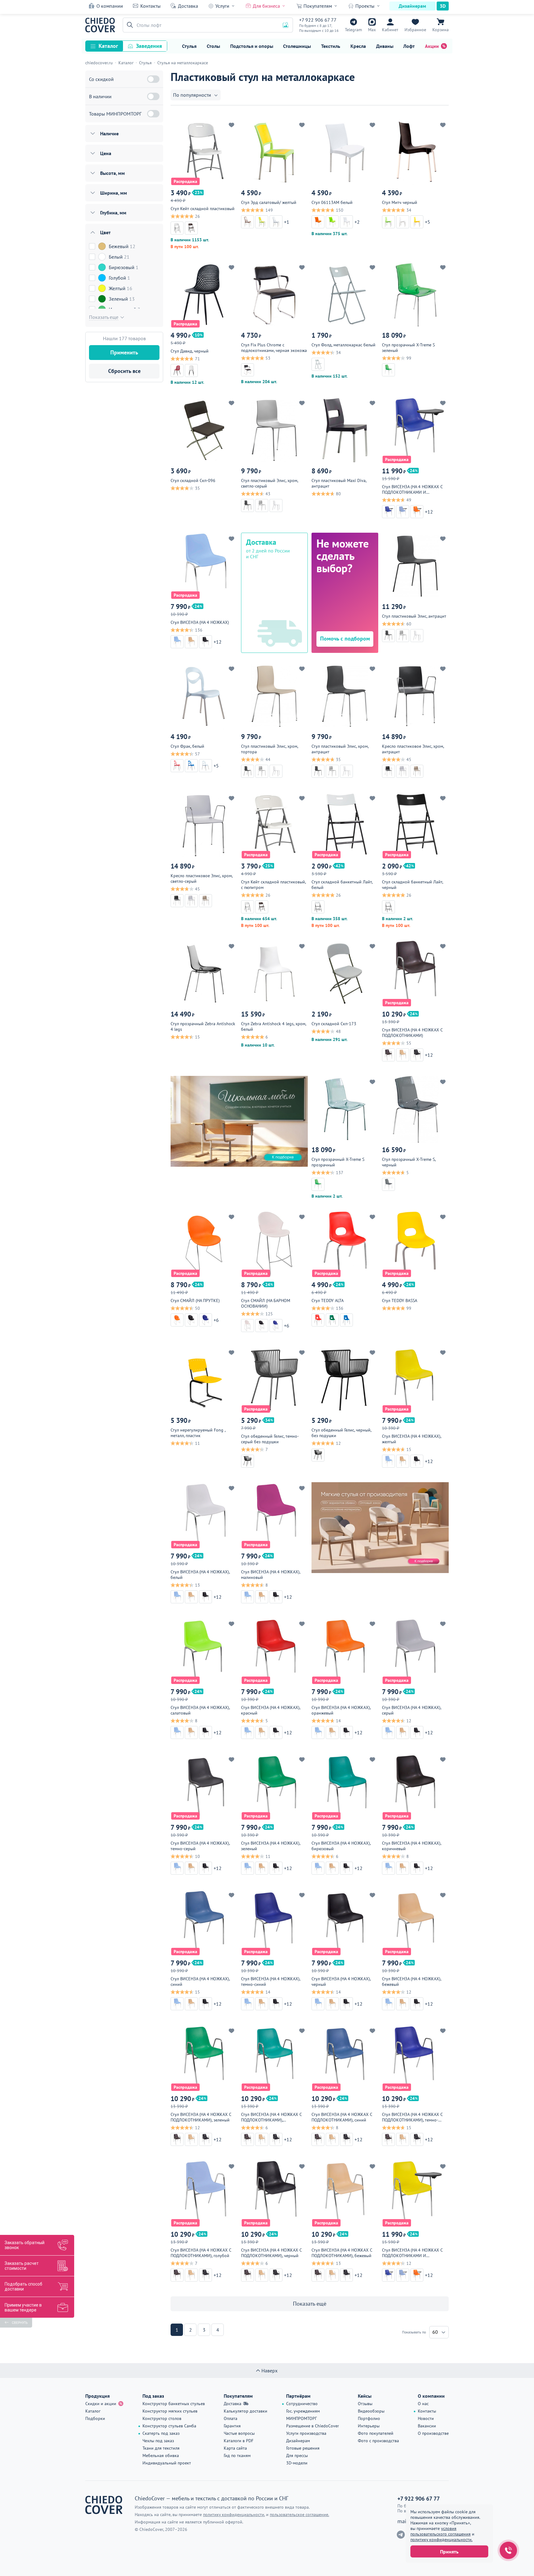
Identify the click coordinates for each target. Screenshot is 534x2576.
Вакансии (427, 2426)
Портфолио (369, 2418)
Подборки (95, 2418)
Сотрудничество (302, 2404)
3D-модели (297, 2463)
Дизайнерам (412, 6)
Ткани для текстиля (161, 2448)
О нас (423, 2404)
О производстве (433, 2433)
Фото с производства (378, 2441)
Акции (432, 46)
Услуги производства (306, 2433)
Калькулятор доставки (246, 2411)
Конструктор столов (162, 2418)
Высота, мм (112, 173)
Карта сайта (235, 2448)
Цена (106, 153)
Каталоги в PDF (239, 2441)
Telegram (353, 30)
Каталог (108, 46)
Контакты (150, 6)
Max (372, 30)
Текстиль (331, 46)
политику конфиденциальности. (441, 2540)
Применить (124, 352)
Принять (449, 2552)
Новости (426, 2418)
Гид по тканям (237, 2455)
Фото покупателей (376, 2433)
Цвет (105, 232)
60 (435, 2332)
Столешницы (297, 46)
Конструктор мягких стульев (170, 2411)
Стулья (189, 46)
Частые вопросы (239, 2433)
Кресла (358, 46)
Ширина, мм (114, 193)
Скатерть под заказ (161, 2433)
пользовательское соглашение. (299, 2515)
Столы (213, 46)
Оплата (231, 2418)
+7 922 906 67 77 (318, 20)
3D (443, 6)
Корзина (441, 30)
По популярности (192, 95)
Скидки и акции (101, 2404)
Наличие (109, 133)
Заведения (149, 46)
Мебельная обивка (161, 2455)
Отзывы (365, 2404)
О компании (110, 6)
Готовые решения (303, 2448)
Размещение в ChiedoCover (313, 2426)
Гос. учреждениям (303, 2411)
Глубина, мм (113, 213)
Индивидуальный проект (167, 2463)
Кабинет (390, 30)
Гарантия (232, 2426)
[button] (129, 25)
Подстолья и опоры (252, 46)
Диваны (385, 46)
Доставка (188, 6)
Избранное (415, 30)
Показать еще (104, 317)
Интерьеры (369, 2426)
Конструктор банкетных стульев (174, 2404)
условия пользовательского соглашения (441, 2531)
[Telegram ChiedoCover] (401, 2535)
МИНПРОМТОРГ (301, 2418)
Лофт (409, 46)
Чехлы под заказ (158, 2441)
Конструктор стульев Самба (169, 2426)
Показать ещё (310, 2304)
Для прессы (297, 2455)
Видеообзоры (371, 2411)
